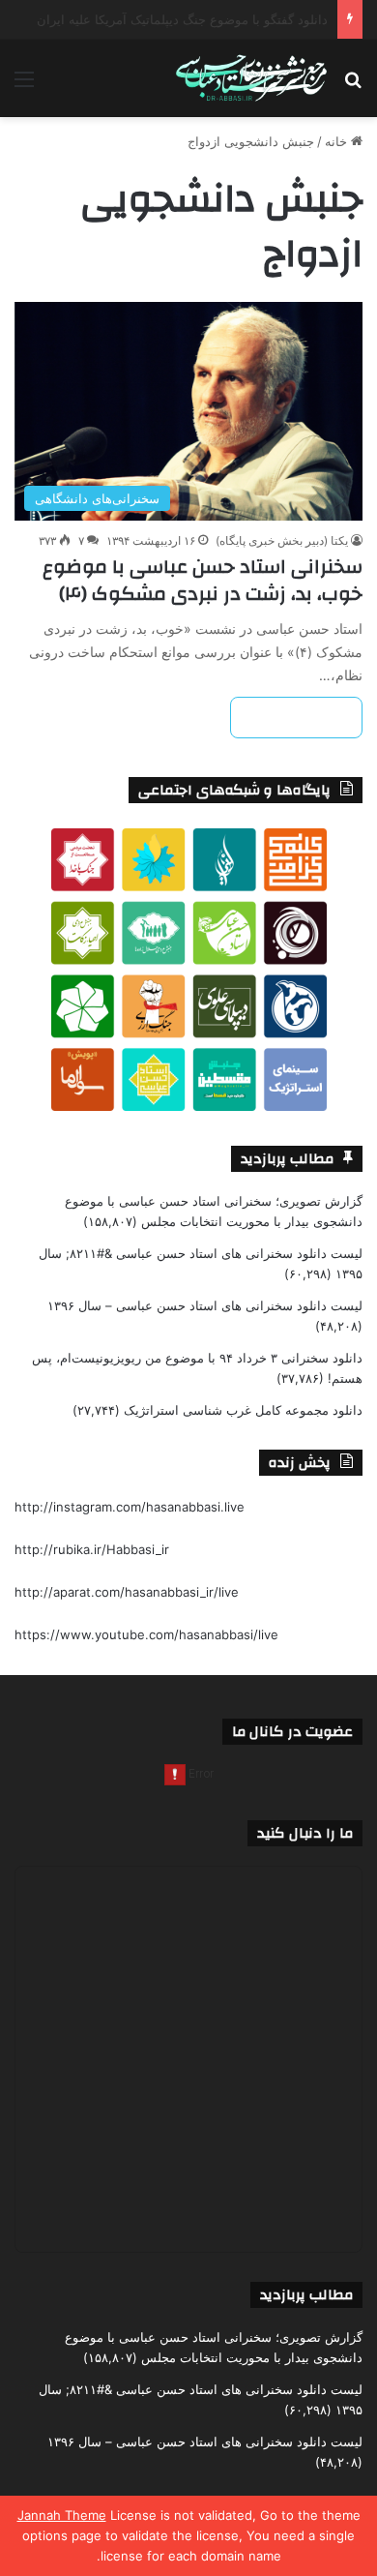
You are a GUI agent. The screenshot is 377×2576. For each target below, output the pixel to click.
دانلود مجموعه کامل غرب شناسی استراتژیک (243, 1410)
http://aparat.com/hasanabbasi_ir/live (127, 1592)
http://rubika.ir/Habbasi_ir (92, 1549)
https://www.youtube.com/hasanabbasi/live (146, 1634)
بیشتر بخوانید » (296, 718)
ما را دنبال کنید (305, 1833)
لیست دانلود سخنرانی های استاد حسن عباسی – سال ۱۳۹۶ (205, 1305)
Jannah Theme (62, 2515)
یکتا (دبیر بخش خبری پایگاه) (282, 540)
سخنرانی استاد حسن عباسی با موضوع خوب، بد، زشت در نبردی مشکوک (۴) (203, 580)
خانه (338, 141)
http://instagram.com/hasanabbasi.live (130, 1507)
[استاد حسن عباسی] (251, 78)
